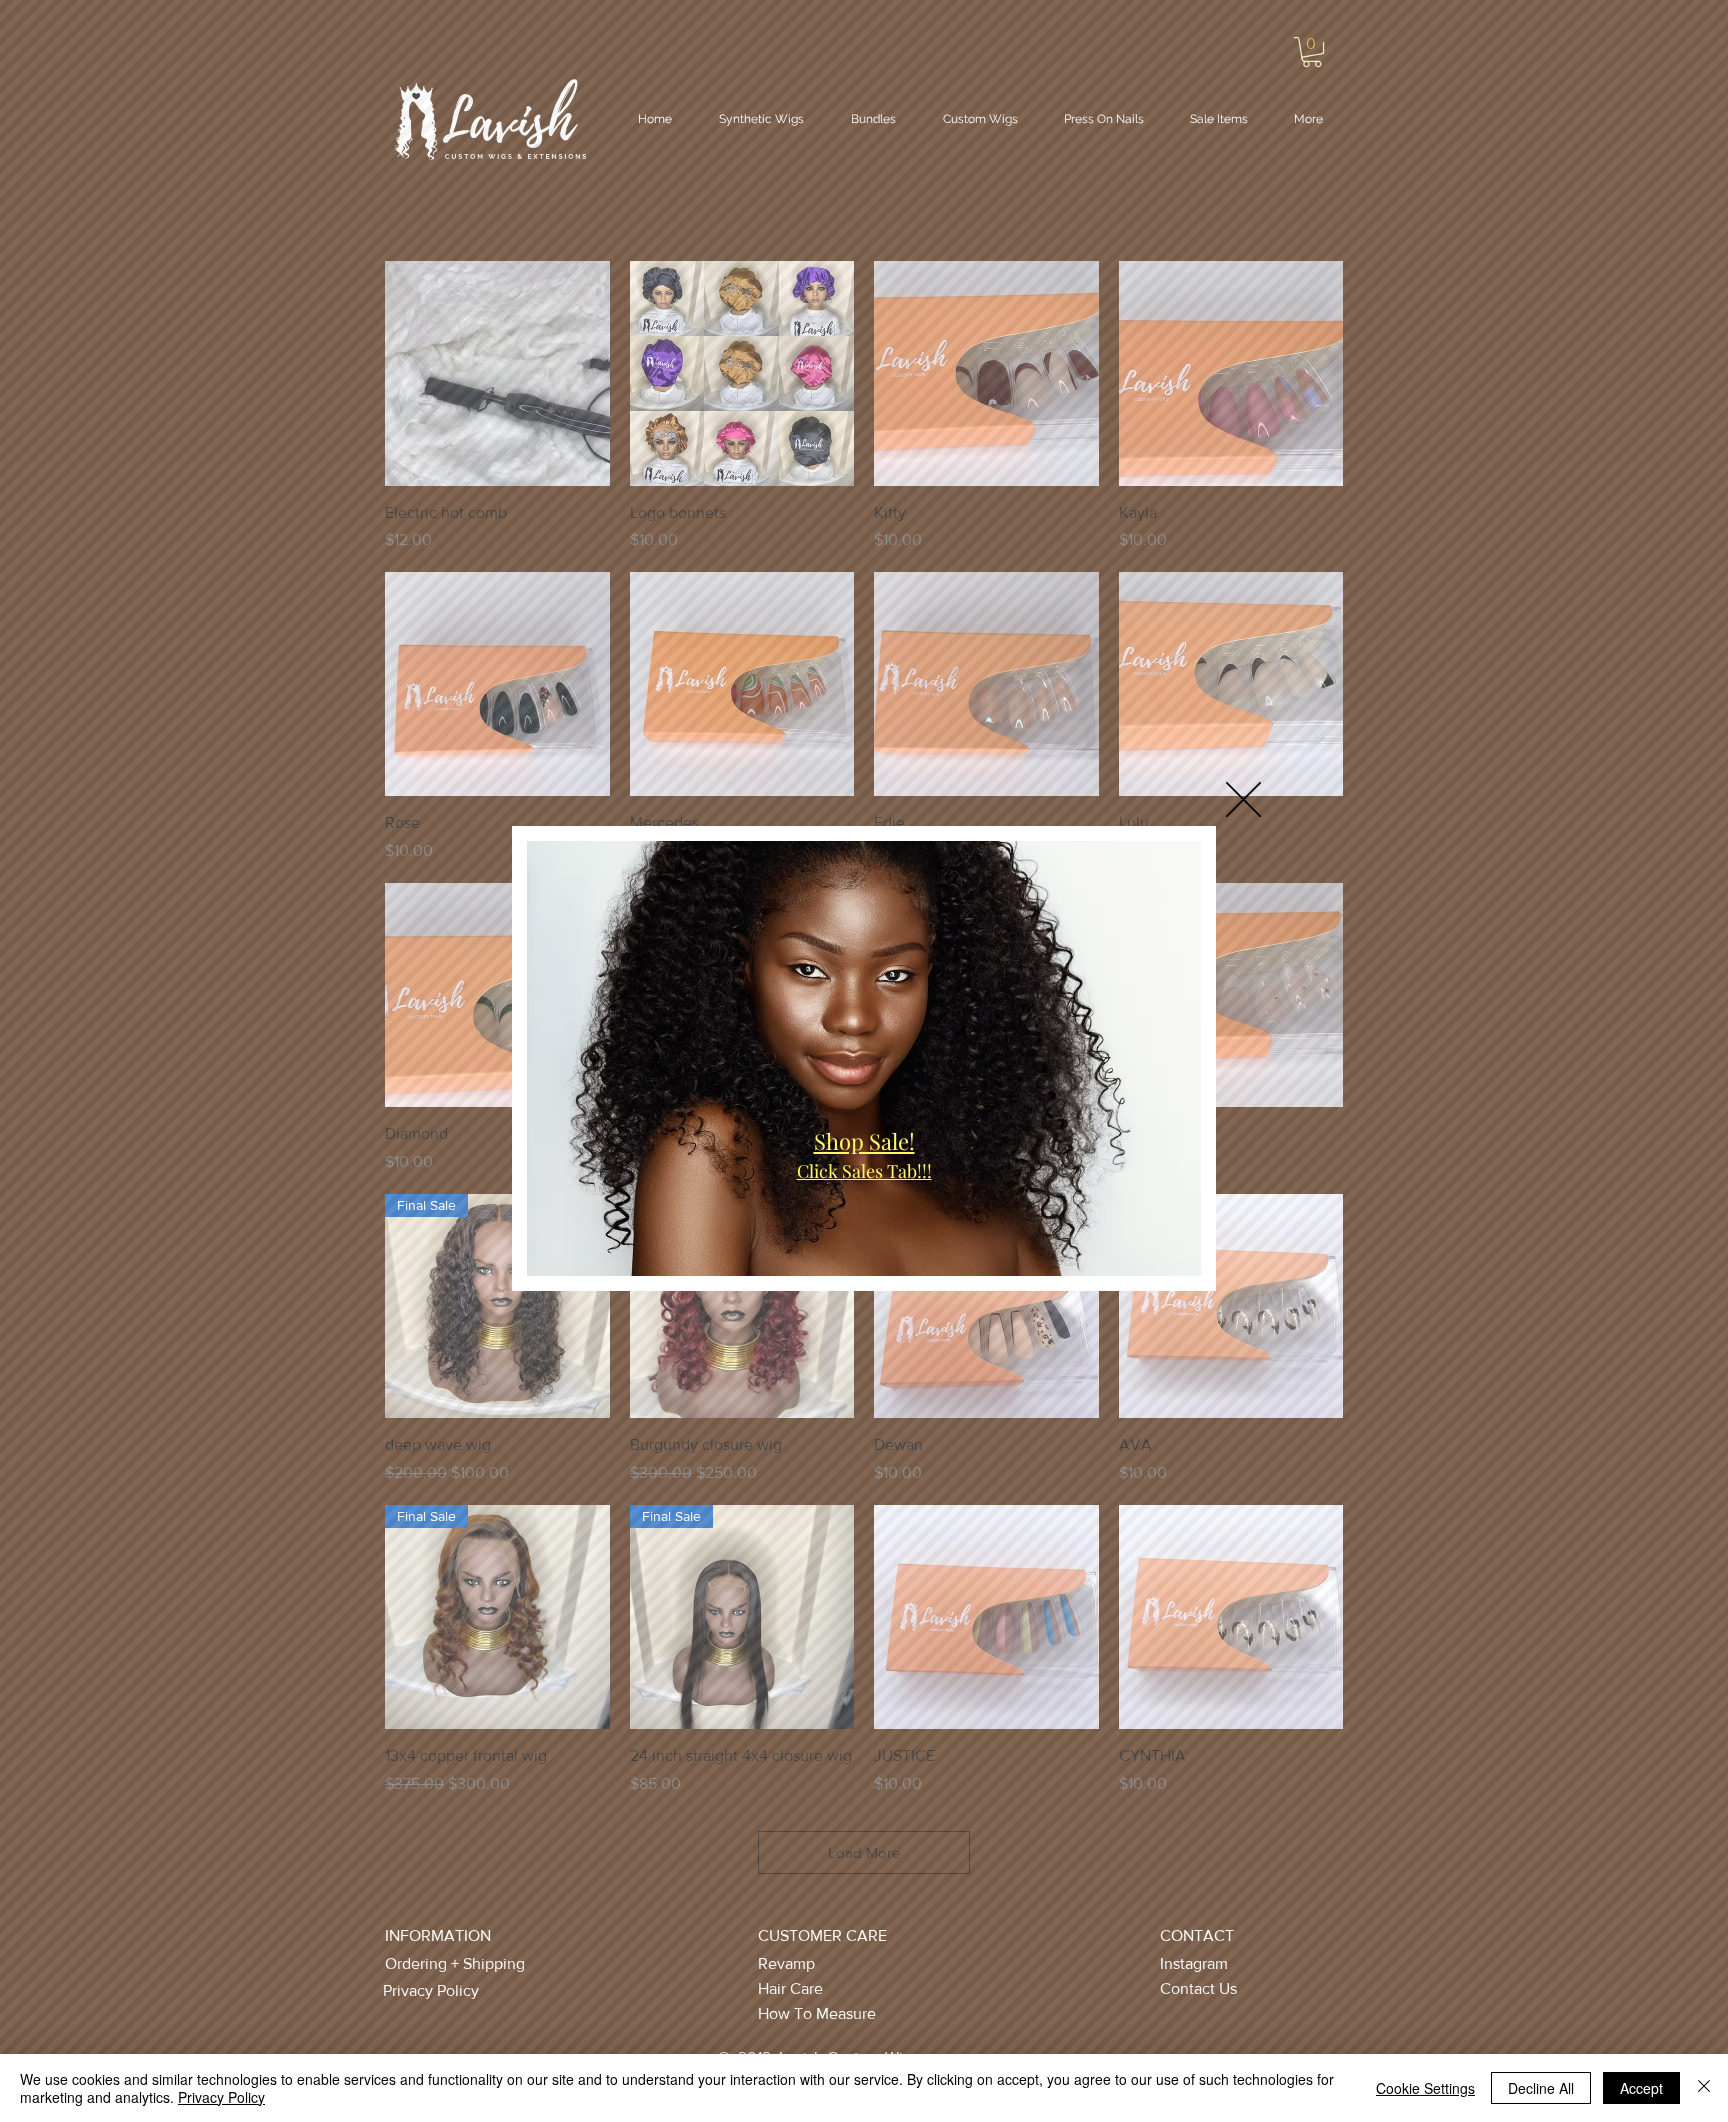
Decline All (1541, 2088)
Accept (1641, 2088)
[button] (1243, 799)
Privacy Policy (221, 2097)
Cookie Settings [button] (1425, 2088)
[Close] (1704, 2088)
